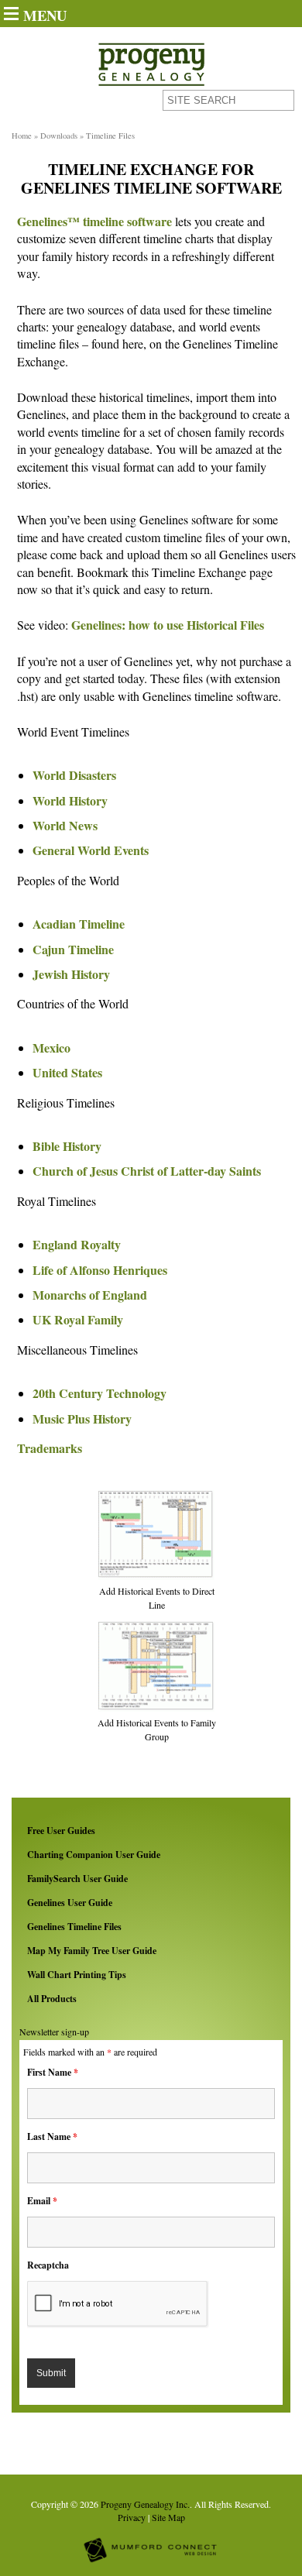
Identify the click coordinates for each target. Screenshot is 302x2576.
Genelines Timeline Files (74, 1927)
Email (42, 2201)
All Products (52, 1999)
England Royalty (77, 1244)
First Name (53, 2072)
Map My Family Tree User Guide (92, 1951)
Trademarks (50, 1448)
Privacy (132, 2517)
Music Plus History (82, 1419)
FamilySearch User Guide (77, 1879)
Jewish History (71, 974)
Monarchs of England (90, 1295)
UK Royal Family (78, 1319)
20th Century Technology (100, 1393)
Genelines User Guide (70, 1903)
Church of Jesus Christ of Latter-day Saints (147, 1171)
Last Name (52, 2136)
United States (67, 1072)
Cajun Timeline (73, 949)
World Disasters (74, 775)
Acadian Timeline (79, 924)
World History (70, 800)
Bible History (67, 1146)
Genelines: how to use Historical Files (168, 625)
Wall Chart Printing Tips (77, 1975)
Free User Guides (61, 1831)
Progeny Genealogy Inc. (145, 2504)
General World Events (91, 850)
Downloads (59, 136)
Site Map (168, 2517)
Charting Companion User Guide (94, 1855)
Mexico (51, 1048)
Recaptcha (48, 2265)
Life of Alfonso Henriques (100, 1270)
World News (65, 825)
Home (22, 136)
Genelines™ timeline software (94, 221)
